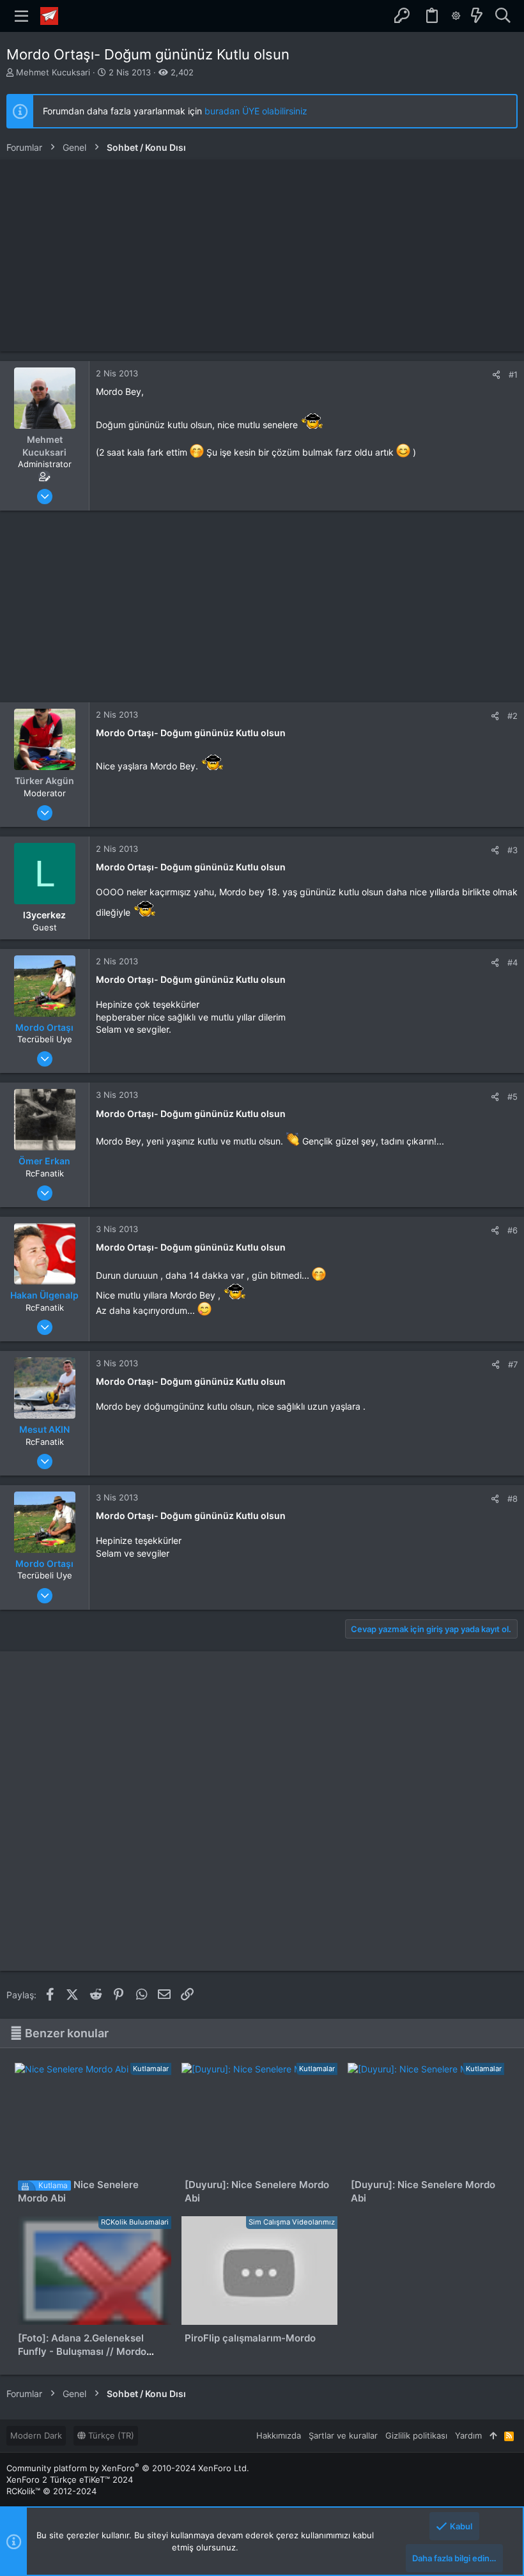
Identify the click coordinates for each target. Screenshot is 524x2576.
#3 (512, 850)
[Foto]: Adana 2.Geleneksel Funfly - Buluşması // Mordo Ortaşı (82, 2351)
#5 (512, 1097)
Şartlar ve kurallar (343, 2435)
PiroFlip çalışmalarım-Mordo (250, 2338)
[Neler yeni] (477, 16)
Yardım (468, 2435)
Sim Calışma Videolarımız (292, 2222)
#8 (512, 1499)
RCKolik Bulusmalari (135, 2222)
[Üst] (493, 2435)
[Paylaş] (496, 375)
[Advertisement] (262, 256)
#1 (513, 374)
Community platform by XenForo (128, 2468)
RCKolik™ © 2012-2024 (51, 2491)
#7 (513, 1364)
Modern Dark (36, 2435)
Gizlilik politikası (416, 2435)
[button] (22, 16)
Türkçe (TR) (110, 2435)
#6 (512, 1230)
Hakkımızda (279, 2435)
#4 (512, 962)
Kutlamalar (151, 2069)
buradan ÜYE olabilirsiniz (256, 111)
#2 (512, 716)
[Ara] (503, 16)
